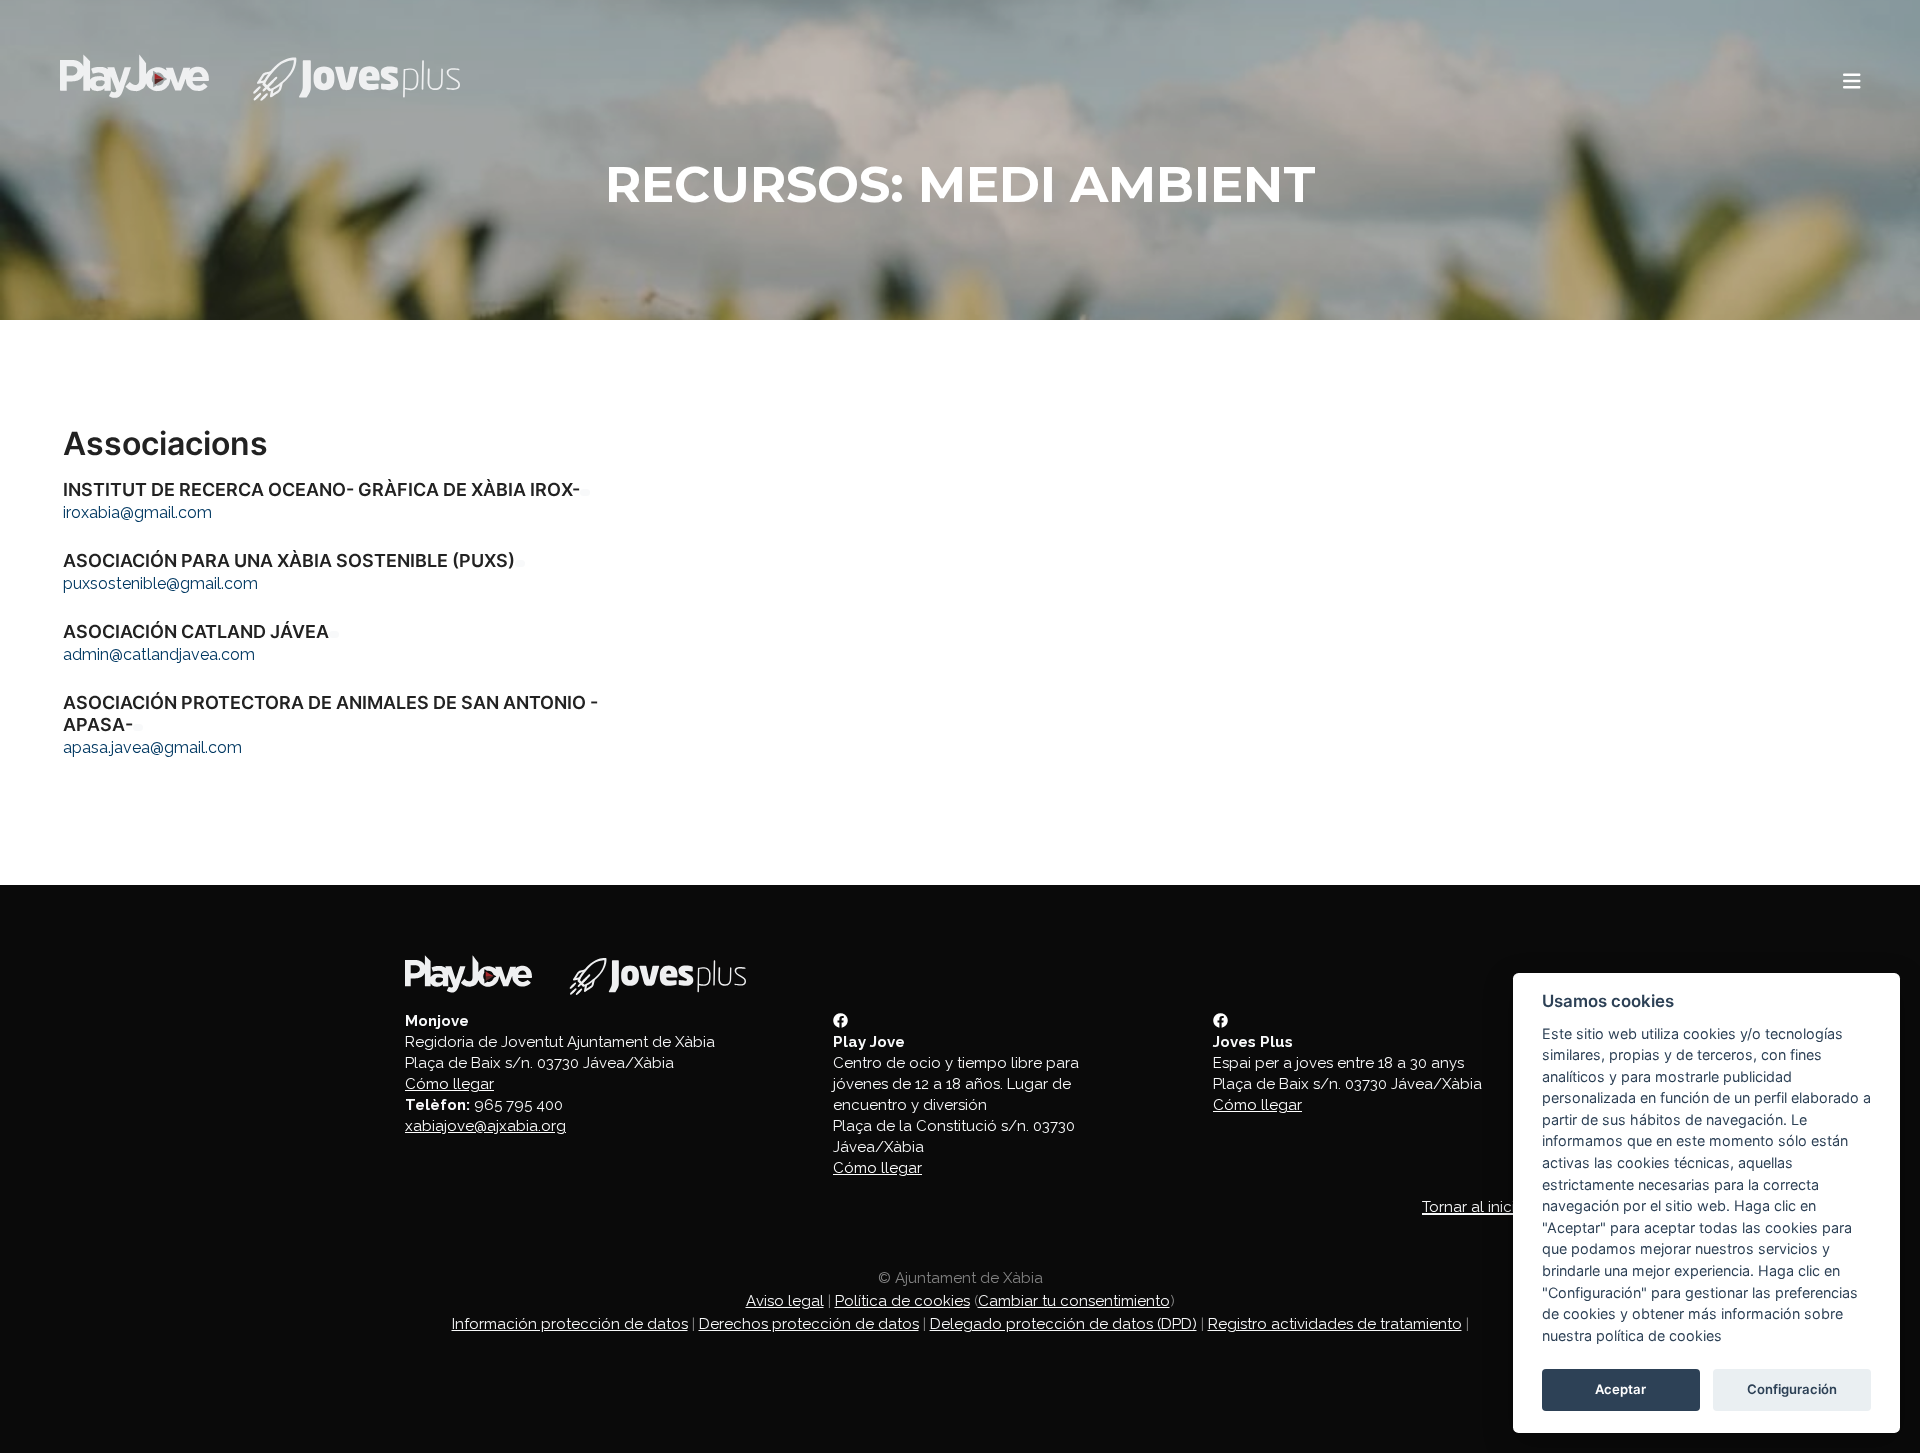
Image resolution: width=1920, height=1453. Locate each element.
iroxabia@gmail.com (137, 512)
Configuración (1792, 1389)
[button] (1852, 81)
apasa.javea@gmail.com (152, 747)
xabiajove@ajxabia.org (485, 1126)
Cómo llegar (449, 1084)
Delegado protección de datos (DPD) (1063, 1324)
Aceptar (1620, 1389)
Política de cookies (902, 1301)
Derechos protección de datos (809, 1324)
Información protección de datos (570, 1324)
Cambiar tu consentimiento (1074, 1301)
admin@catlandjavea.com (159, 654)
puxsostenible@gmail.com (160, 583)
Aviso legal (785, 1301)
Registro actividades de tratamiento (1335, 1324)
